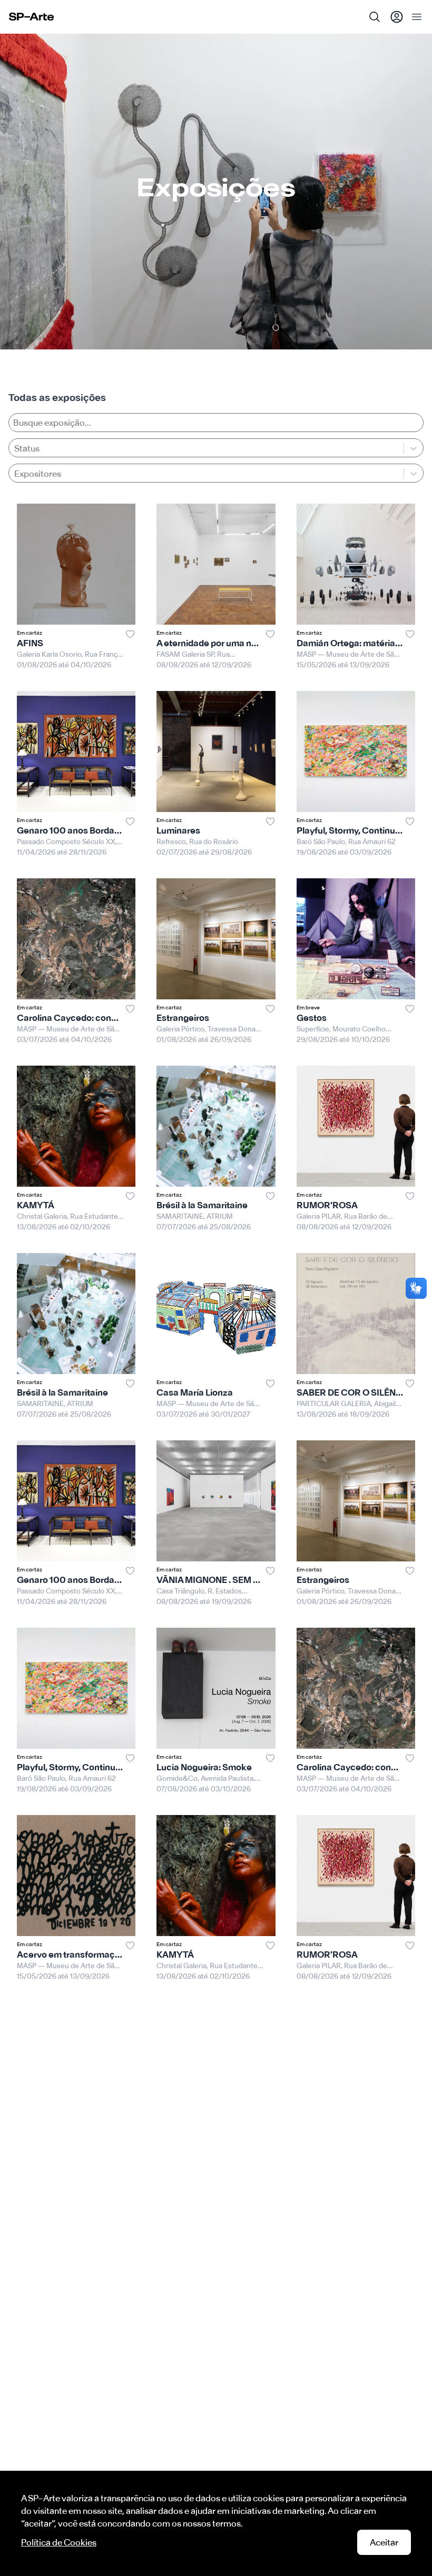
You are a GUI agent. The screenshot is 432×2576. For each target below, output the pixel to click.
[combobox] (15, 474)
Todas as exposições (57, 398)
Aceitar (384, 2542)
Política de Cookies (59, 2542)
